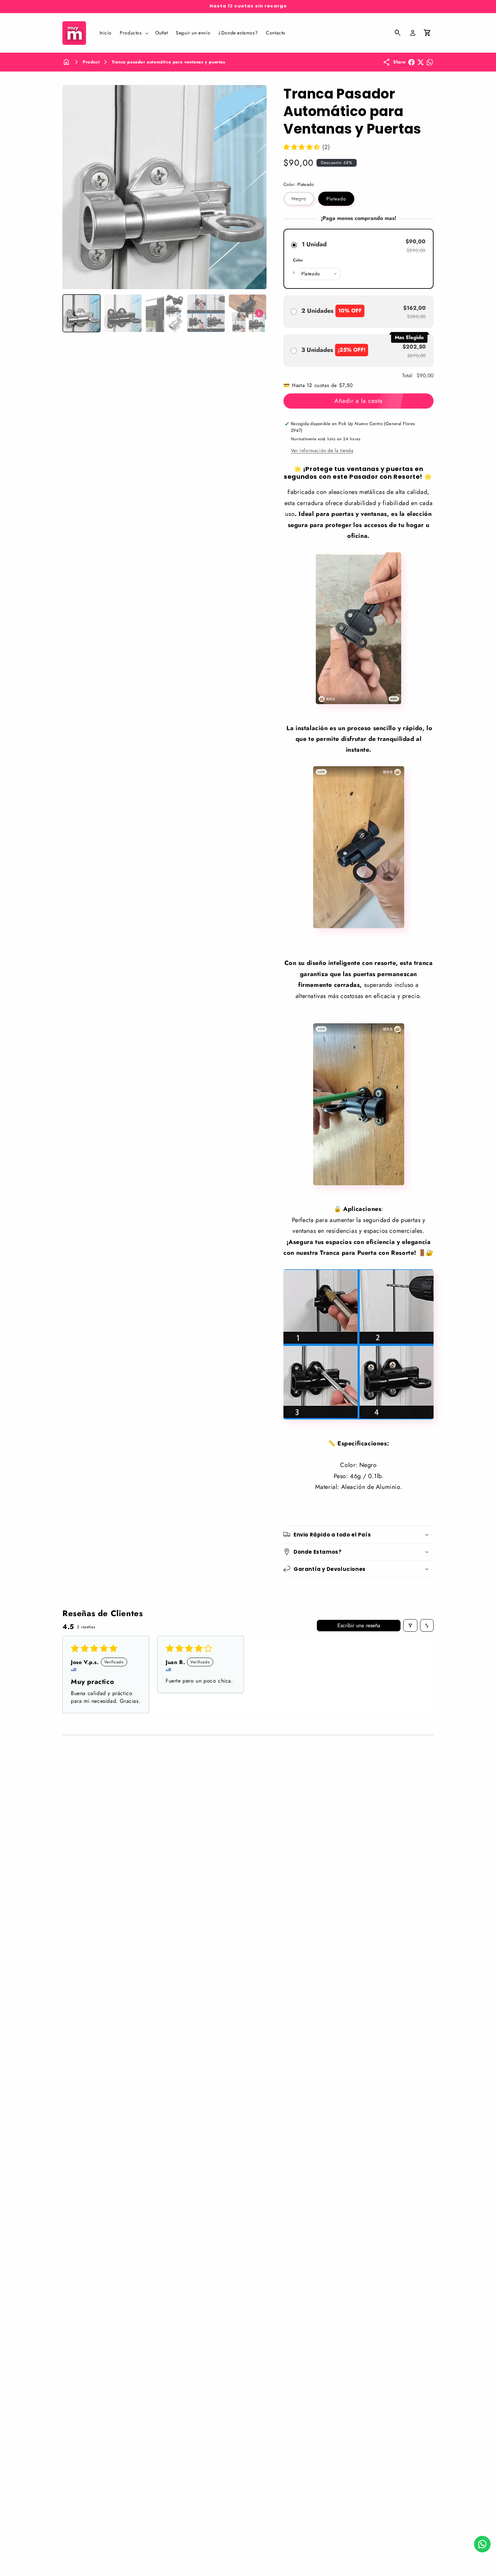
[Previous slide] (70, 313)
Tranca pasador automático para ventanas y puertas (168, 62)
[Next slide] (259, 313)
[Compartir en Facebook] (411, 62)
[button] (133, 33)
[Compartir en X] (421, 62)
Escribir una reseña (359, 1625)
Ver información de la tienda (322, 450)
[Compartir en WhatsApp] (430, 62)
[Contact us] (482, 2544)
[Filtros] (410, 1625)
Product (91, 62)
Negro (303, 200)
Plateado (336, 199)
